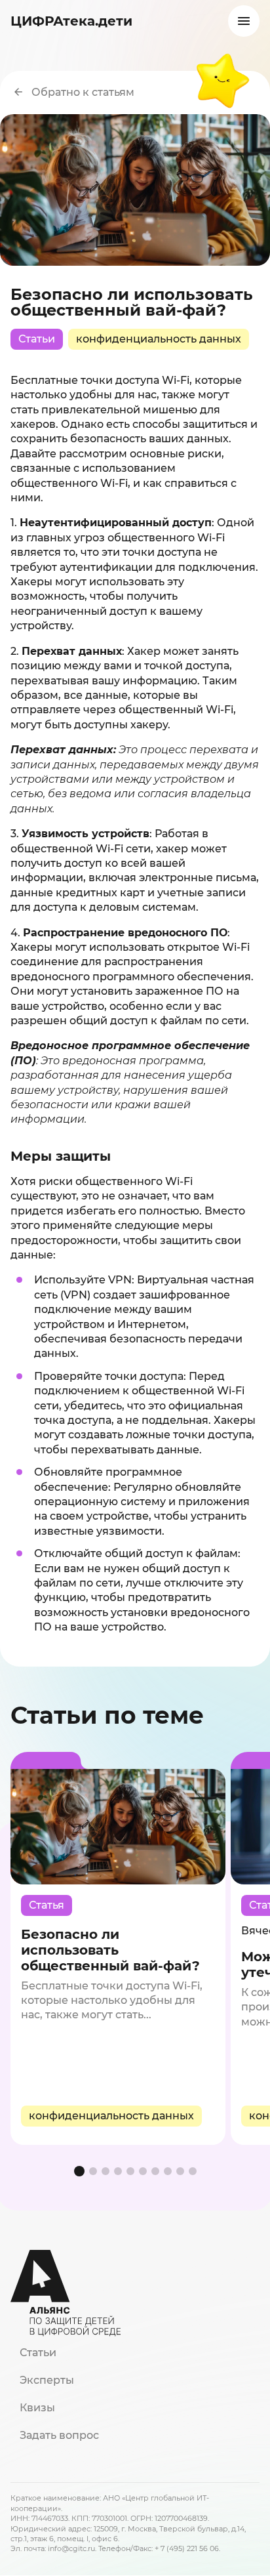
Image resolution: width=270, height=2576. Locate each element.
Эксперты (47, 2380)
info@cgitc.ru (71, 2548)
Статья (47, 1905)
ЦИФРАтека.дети (71, 21)
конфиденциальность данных (159, 339)
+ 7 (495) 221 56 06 (187, 2548)
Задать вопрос (59, 2435)
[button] (79, 2171)
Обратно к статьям (83, 92)
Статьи (37, 339)
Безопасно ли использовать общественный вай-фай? (110, 1950)
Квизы (37, 2408)
